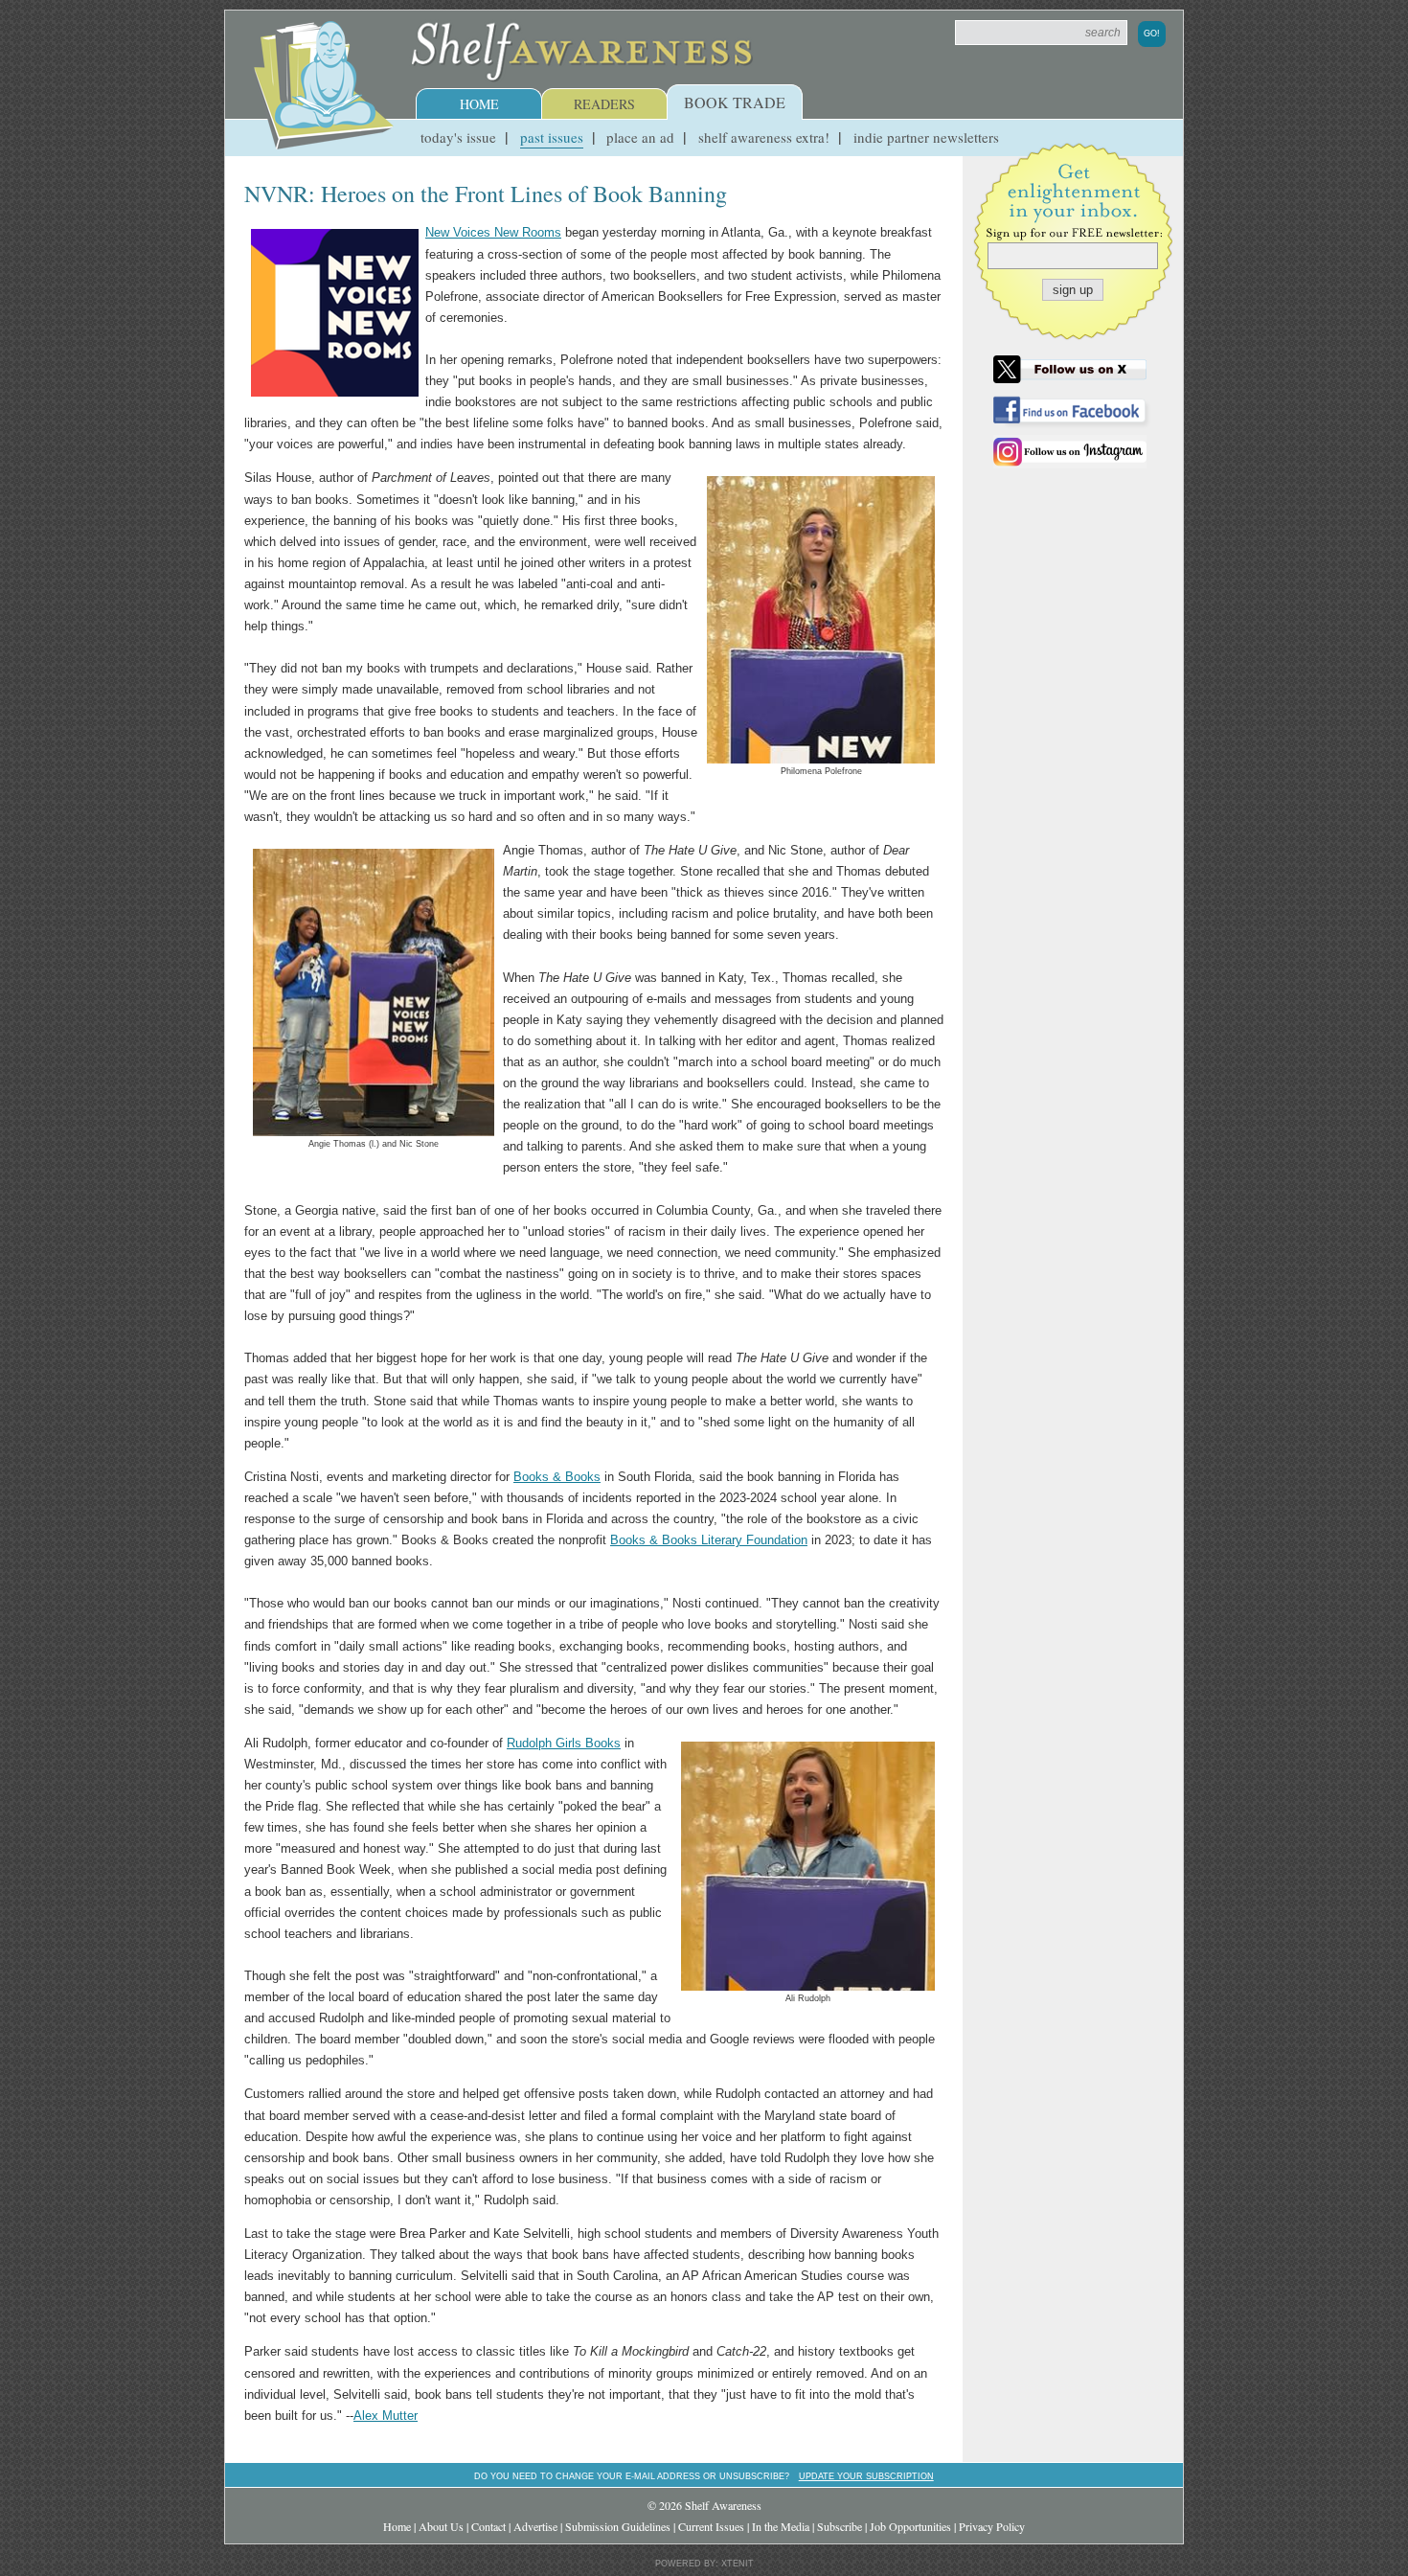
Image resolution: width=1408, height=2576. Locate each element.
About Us (441, 2526)
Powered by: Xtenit (704, 2564)
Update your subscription (866, 2476)
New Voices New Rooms (493, 232)
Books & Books (557, 1477)
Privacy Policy (992, 2526)
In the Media (781, 2526)
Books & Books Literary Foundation (709, 1540)
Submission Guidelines (618, 2526)
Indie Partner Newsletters (926, 137)
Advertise (535, 2526)
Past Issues (552, 137)
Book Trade (735, 102)
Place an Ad (640, 137)
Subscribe (840, 2526)
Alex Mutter (386, 2416)
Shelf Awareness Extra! (764, 137)
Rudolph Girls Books (564, 1743)
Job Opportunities (910, 2526)
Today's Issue (458, 137)
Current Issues (711, 2526)
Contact (488, 2526)
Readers (604, 104)
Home (479, 104)
